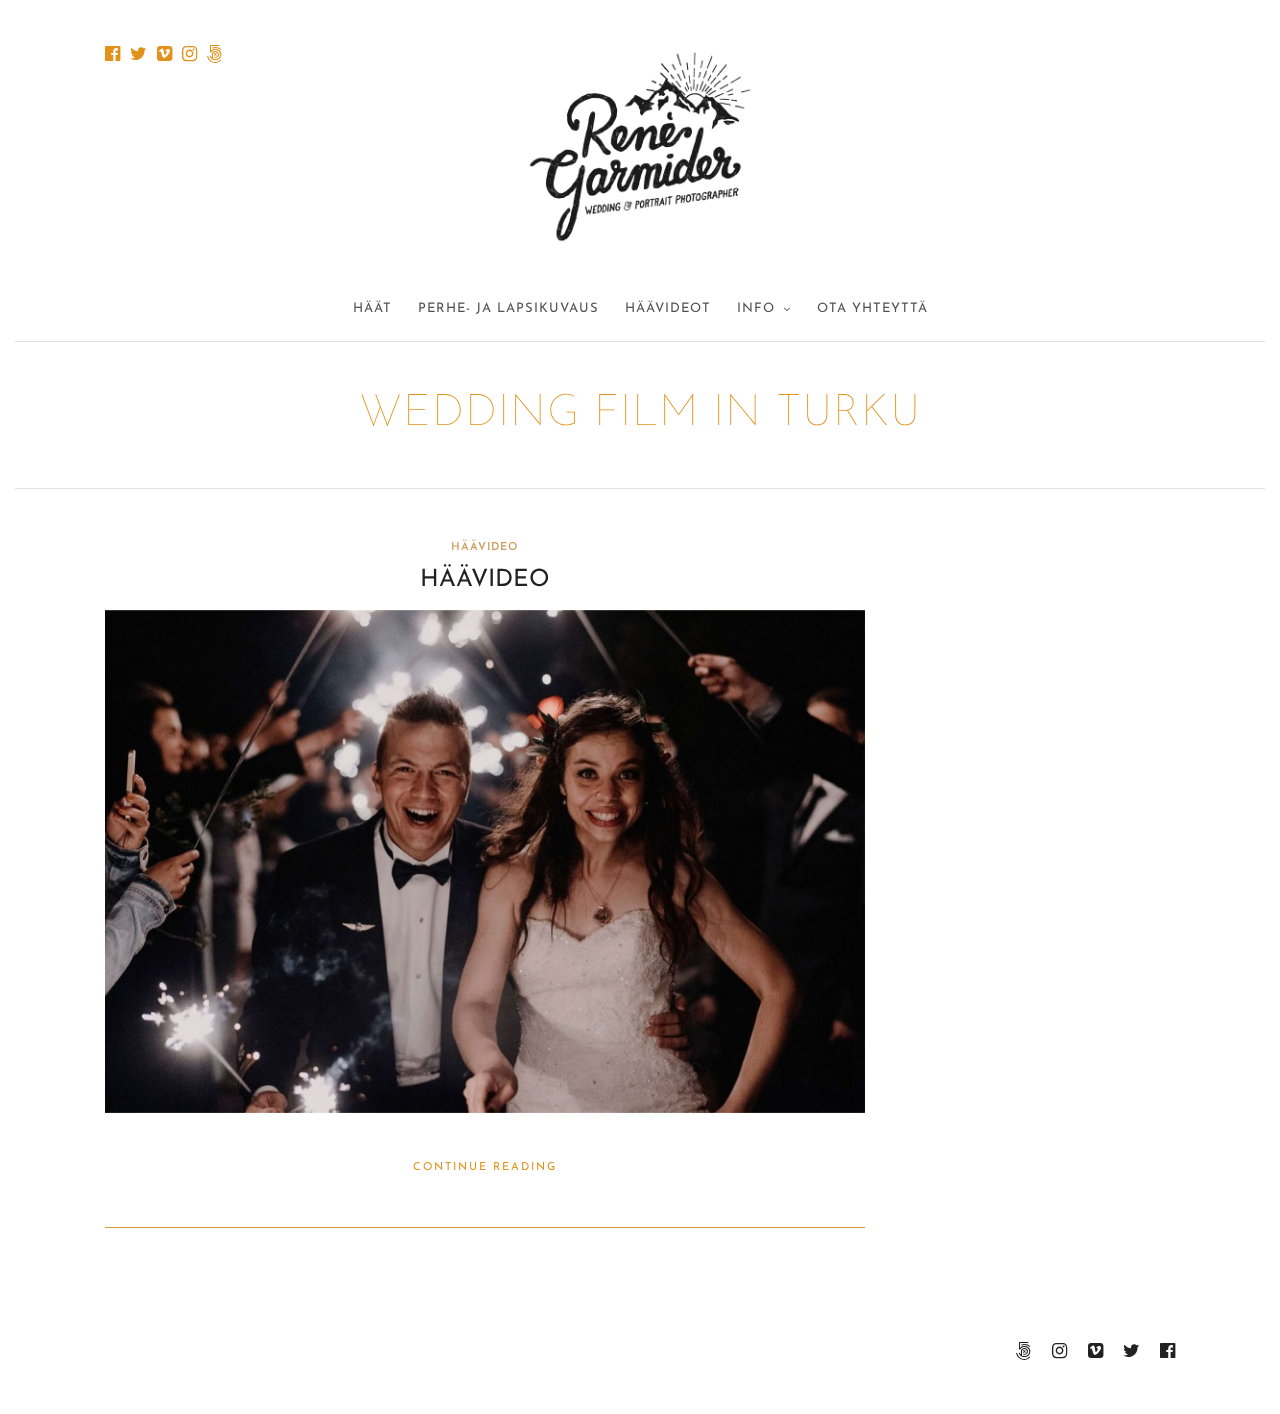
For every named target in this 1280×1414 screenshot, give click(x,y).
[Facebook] (112, 54)
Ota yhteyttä (872, 308)
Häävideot (668, 308)
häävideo (484, 547)
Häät (372, 308)
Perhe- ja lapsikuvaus (508, 308)
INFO (756, 308)
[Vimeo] (164, 54)
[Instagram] (189, 54)
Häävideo (485, 580)
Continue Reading (485, 1167)
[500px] (214, 54)
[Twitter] (138, 54)
